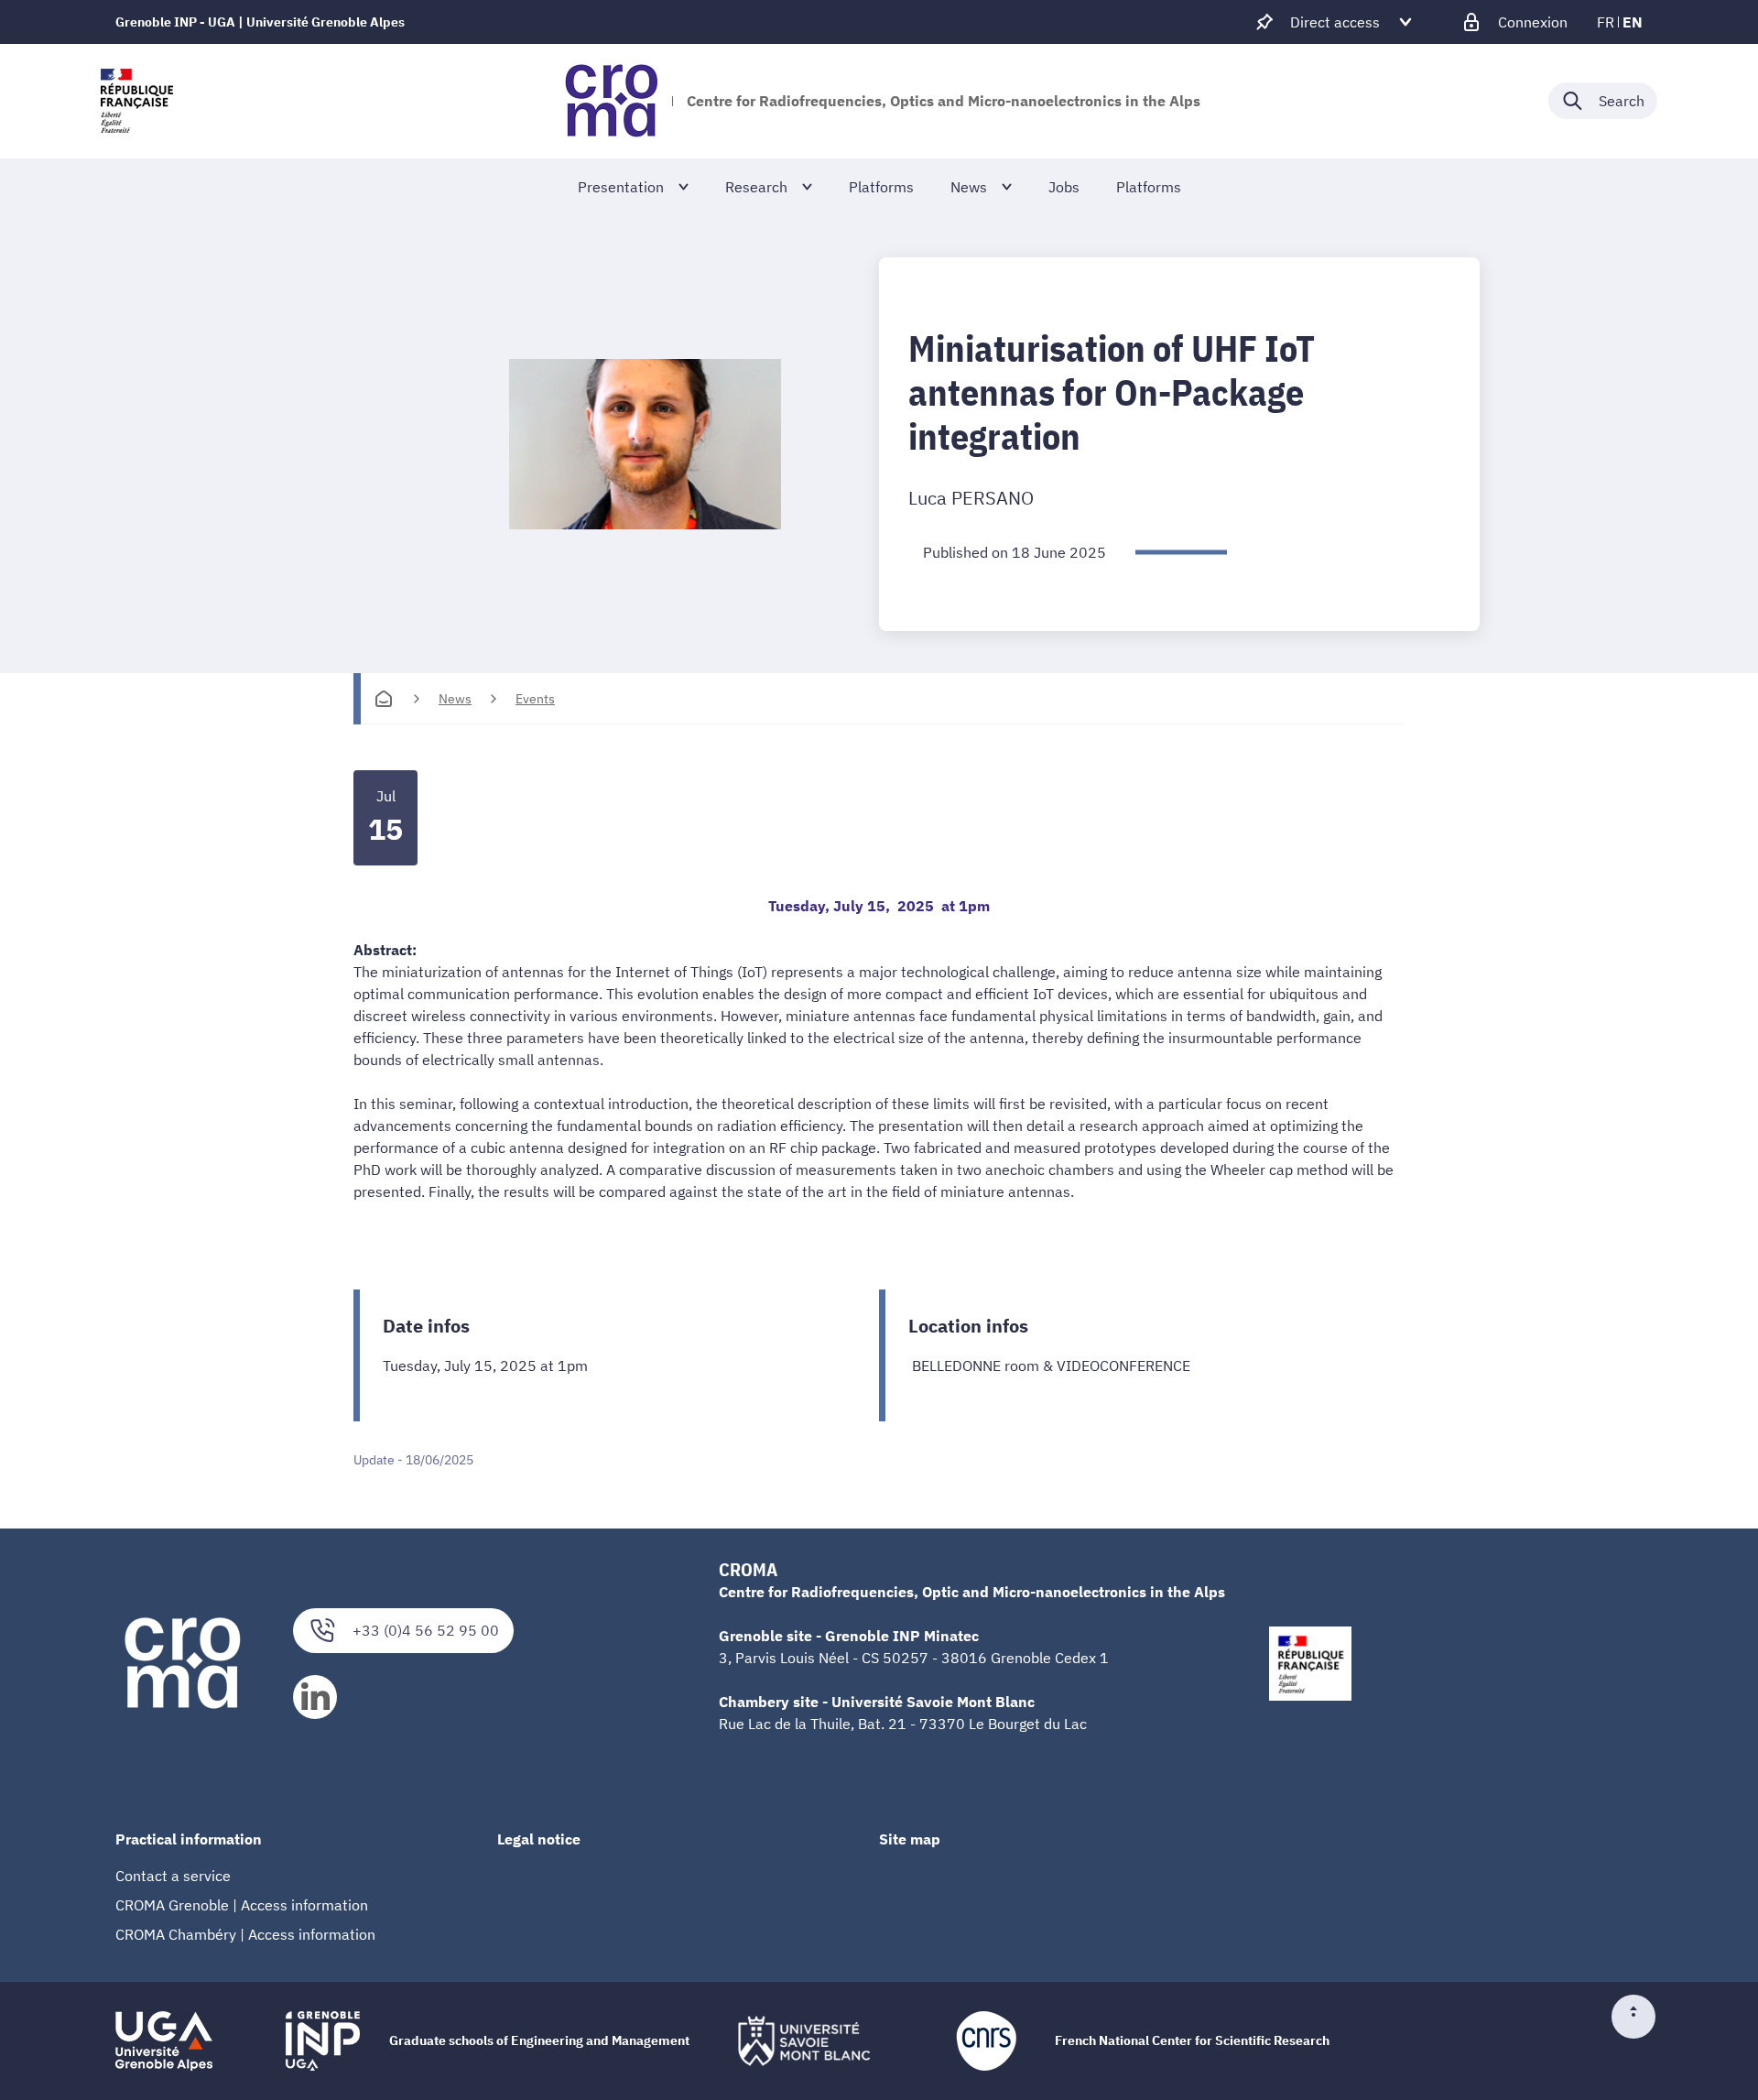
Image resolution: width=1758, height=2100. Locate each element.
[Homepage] (384, 699)
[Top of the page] (1641, 2017)
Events (535, 699)
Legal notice (539, 1839)
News (455, 699)
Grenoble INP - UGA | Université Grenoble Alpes (260, 22)
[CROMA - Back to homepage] (611, 101)
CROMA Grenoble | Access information (242, 1905)
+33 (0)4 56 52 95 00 (426, 1630)
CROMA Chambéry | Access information (245, 1934)
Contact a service (173, 1876)
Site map (910, 1839)
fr (1606, 22)
